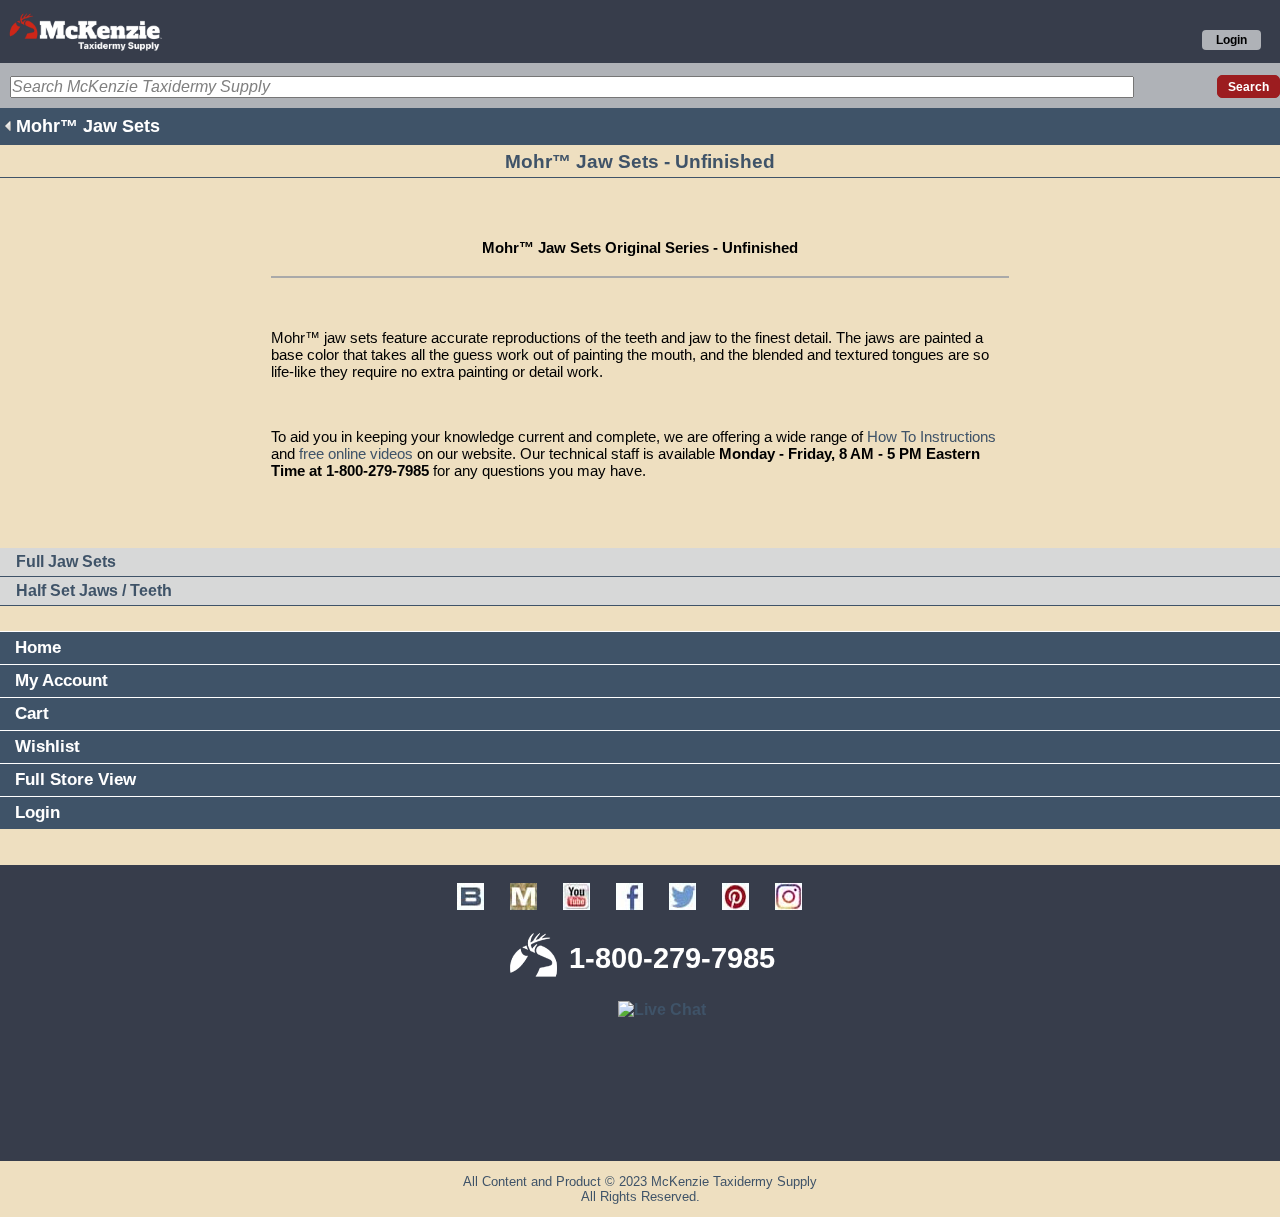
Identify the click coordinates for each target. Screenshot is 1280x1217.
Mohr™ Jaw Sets (88, 126)
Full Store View (75, 779)
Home (38, 647)
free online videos (356, 453)
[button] (640, 1128)
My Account (61, 680)
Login (1231, 40)
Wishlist (47, 746)
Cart (32, 713)
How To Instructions (931, 436)
